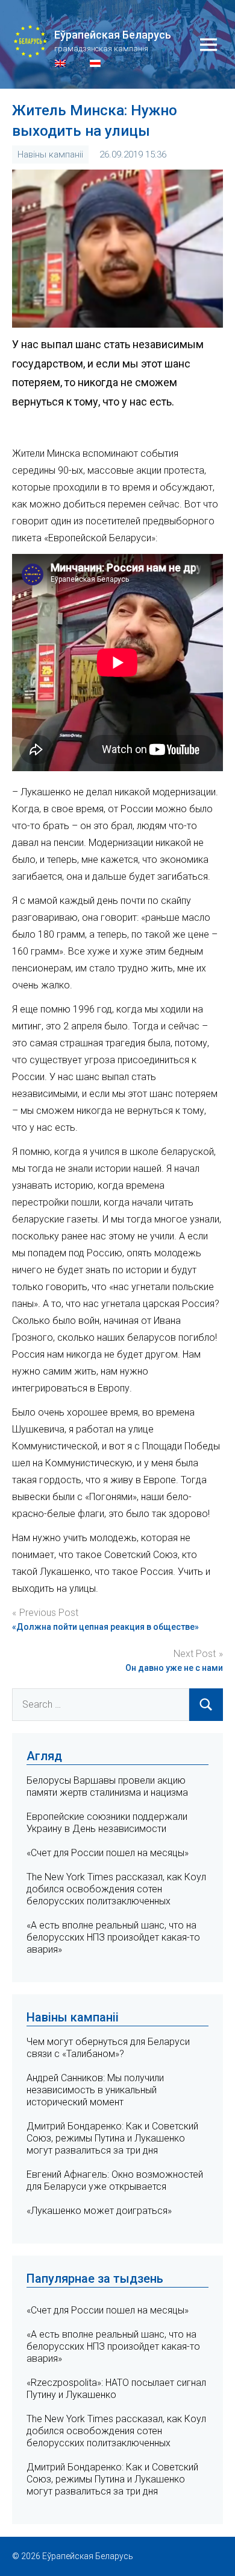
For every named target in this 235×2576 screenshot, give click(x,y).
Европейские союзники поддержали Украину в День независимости (107, 1823)
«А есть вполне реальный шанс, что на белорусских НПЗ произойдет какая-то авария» (113, 1937)
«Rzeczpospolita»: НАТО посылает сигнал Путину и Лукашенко (116, 2389)
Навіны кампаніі (50, 154)
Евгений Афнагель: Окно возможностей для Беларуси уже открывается (115, 2180)
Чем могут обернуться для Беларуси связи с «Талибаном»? (108, 2048)
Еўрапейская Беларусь (113, 35)
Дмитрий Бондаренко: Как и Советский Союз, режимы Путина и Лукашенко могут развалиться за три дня (112, 2138)
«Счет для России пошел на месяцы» (108, 1853)
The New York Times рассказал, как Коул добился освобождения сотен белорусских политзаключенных (116, 1889)
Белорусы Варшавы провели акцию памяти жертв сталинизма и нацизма (107, 1786)
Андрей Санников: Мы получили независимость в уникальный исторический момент (95, 2090)
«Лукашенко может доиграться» (99, 2211)
